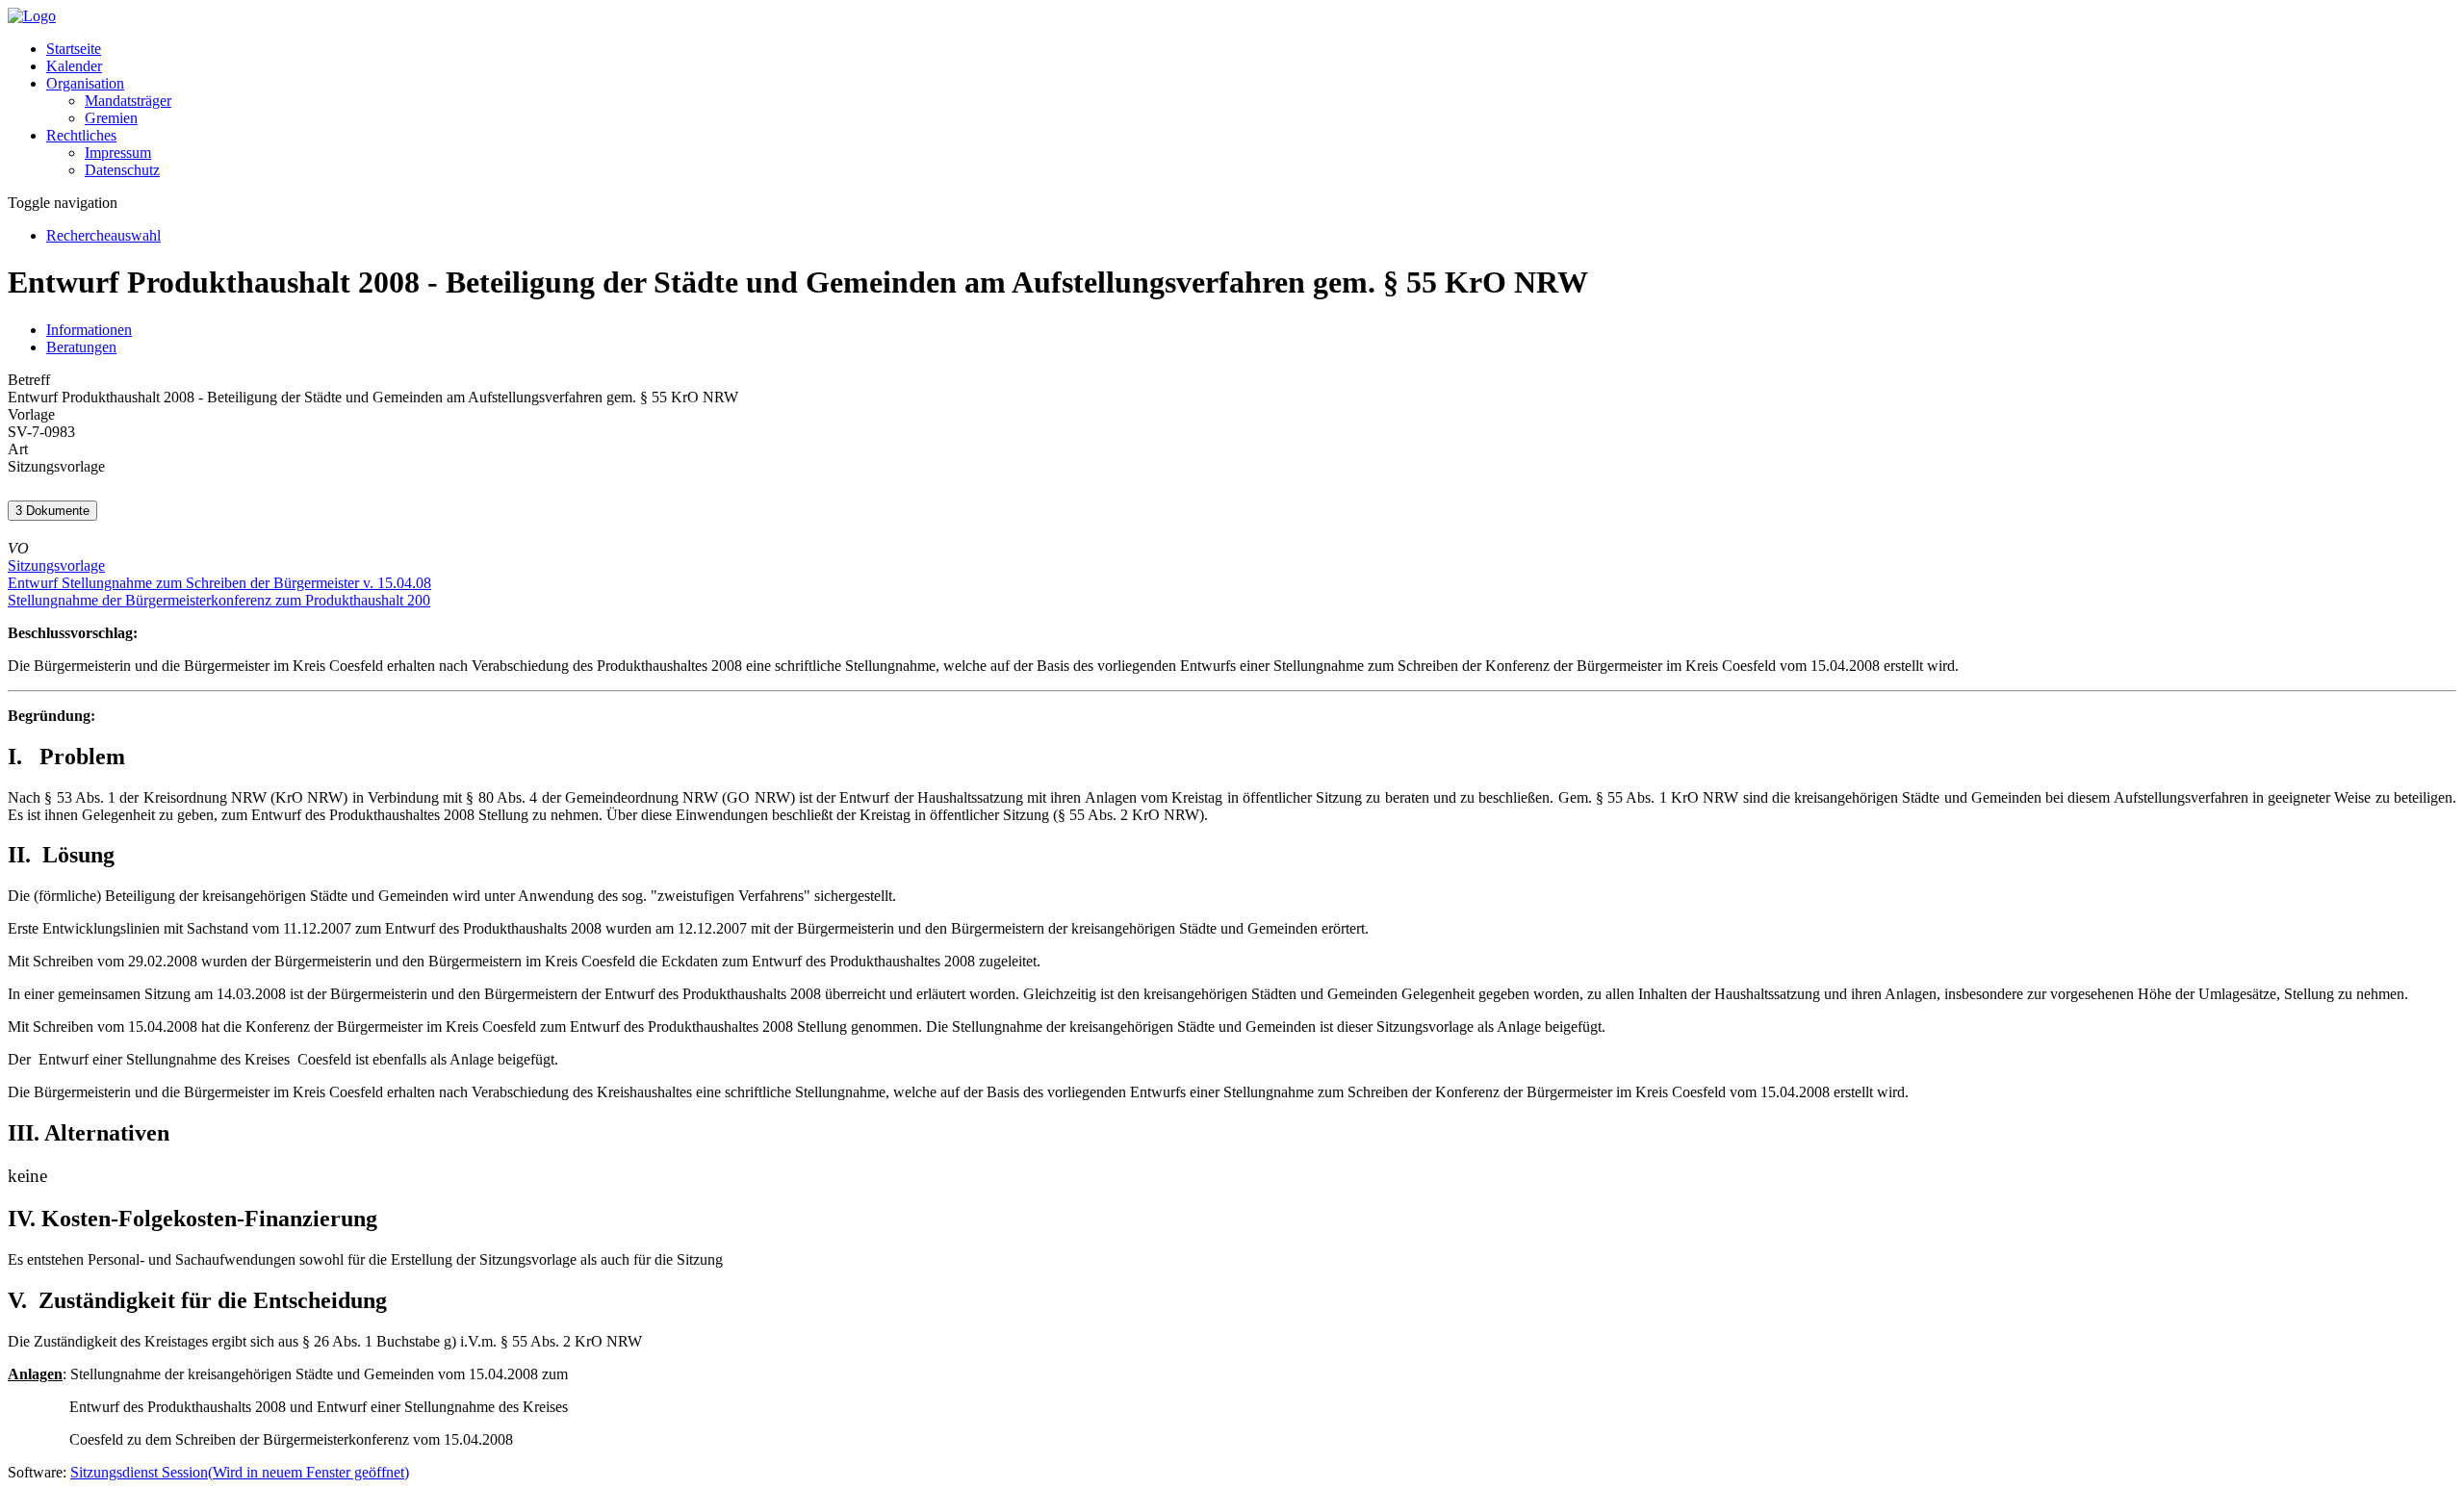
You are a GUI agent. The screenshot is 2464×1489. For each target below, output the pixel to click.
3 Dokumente (52, 511)
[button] (85, 83)
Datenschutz (122, 170)
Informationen (89, 330)
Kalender (74, 66)
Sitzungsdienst (240, 1472)
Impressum (118, 153)
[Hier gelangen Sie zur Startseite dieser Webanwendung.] (32, 16)
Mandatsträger (128, 101)
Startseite (74, 49)
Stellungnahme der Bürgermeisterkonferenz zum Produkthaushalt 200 (219, 600)
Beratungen (81, 347)
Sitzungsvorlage (56, 565)
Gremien (111, 118)
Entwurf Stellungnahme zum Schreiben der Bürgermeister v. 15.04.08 (219, 583)
